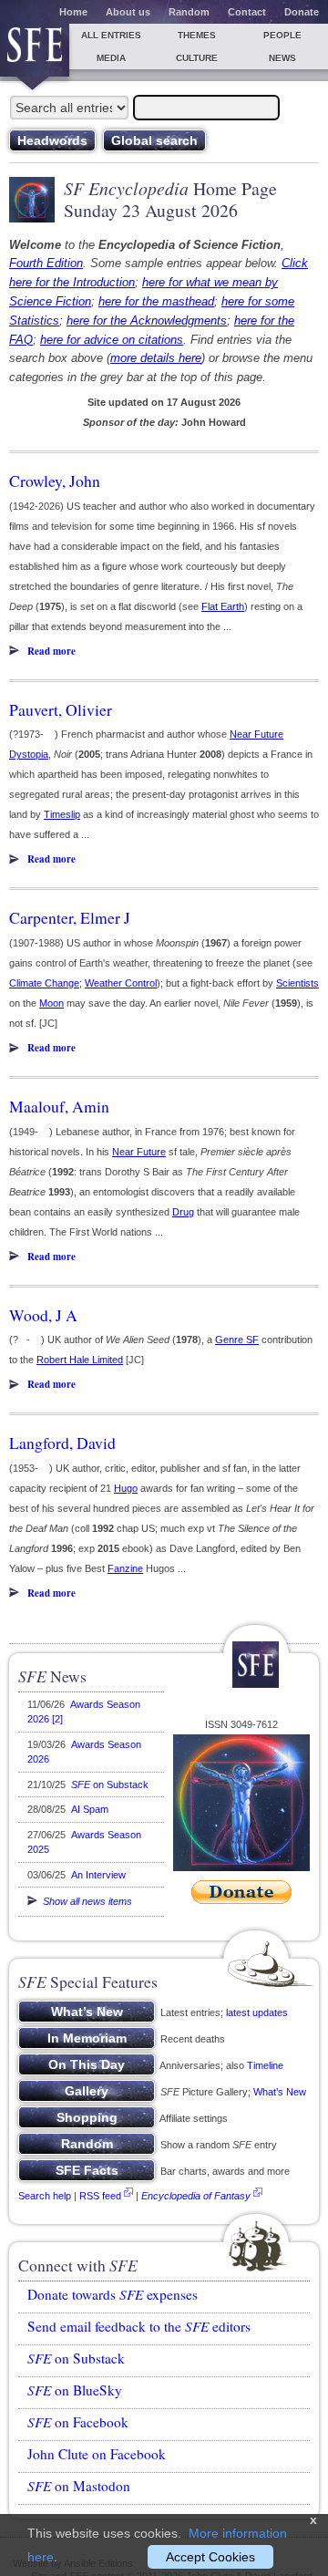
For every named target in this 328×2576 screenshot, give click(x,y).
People (282, 35)
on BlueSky (75, 2390)
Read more (51, 651)
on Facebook (78, 2422)
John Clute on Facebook (97, 2454)
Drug (183, 1212)
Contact (247, 12)
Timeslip (62, 814)
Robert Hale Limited (80, 1360)
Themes (197, 35)
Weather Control (121, 983)
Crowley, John (55, 481)
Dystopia (29, 754)
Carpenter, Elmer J (70, 917)
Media (111, 58)
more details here (156, 358)
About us (128, 12)
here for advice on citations (112, 340)
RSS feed (100, 2196)
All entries (111, 35)
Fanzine (125, 1568)
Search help (45, 2196)
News (282, 58)
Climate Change (44, 983)
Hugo (126, 1488)
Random (189, 12)
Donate (302, 12)
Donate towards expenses (113, 2294)
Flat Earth (223, 606)
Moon (51, 1003)
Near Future (256, 734)
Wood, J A (43, 1315)
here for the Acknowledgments (147, 321)
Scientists (297, 983)
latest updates (257, 2012)
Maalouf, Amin (59, 1106)
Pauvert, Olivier (61, 709)
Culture (197, 58)
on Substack (110, 1785)
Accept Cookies (210, 2557)
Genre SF (237, 1340)
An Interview (98, 1875)
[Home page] (35, 50)
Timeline (265, 2065)
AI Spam (90, 1809)
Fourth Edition (46, 263)
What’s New (280, 2092)
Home (73, 12)
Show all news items (85, 1901)
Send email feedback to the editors (139, 2326)
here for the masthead (156, 301)
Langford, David (62, 1443)
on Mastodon (79, 2486)
